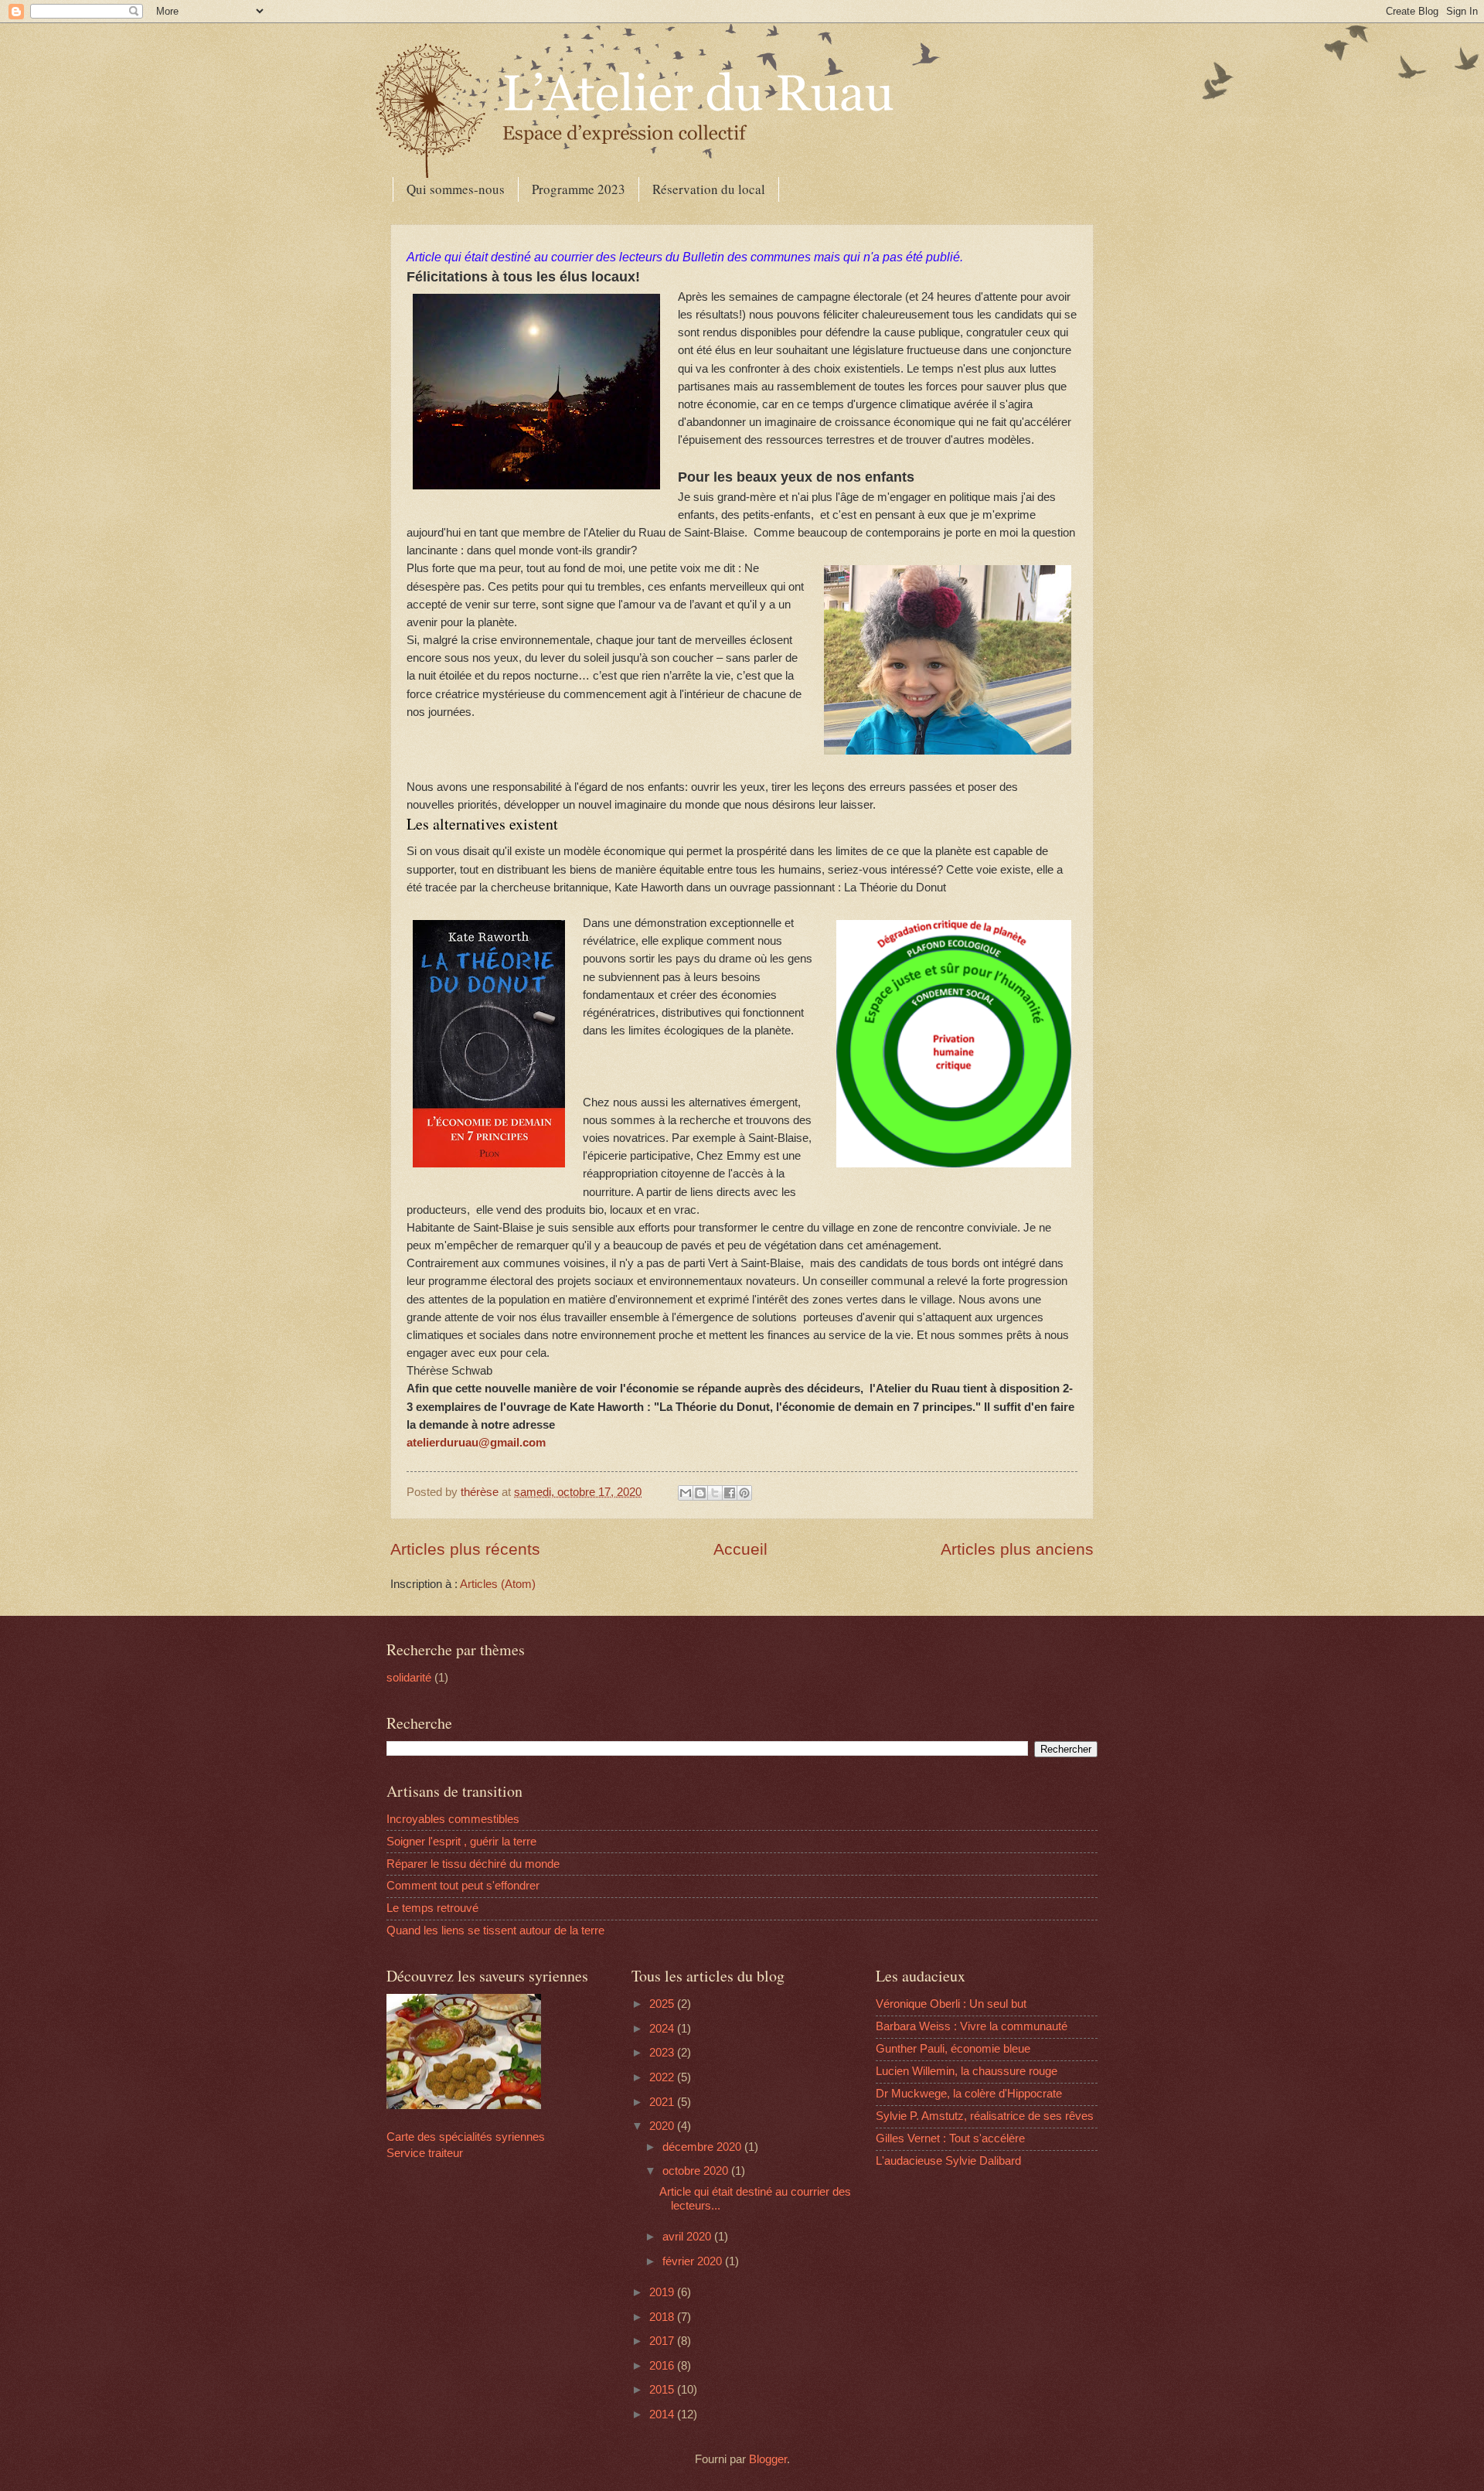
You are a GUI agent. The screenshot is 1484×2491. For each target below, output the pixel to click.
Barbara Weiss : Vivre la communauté (972, 2026)
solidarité (409, 1678)
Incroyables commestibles (453, 1819)
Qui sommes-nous (456, 189)
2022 (663, 2077)
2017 (663, 2341)
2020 (663, 2126)
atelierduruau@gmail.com (476, 1442)
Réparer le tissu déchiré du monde (473, 1864)
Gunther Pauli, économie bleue (953, 2049)
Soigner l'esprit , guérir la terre (461, 1842)
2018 (663, 2317)
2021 (663, 2102)
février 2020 (694, 2261)
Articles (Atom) (498, 1584)
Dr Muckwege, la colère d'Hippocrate (969, 2094)
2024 (663, 2029)
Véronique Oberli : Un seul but (951, 2004)
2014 (663, 2414)
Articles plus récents (465, 1549)
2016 (663, 2366)
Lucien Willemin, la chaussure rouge (967, 2071)
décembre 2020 (703, 2147)
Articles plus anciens (1017, 1549)
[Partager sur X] (715, 1493)
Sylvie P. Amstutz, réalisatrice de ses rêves (985, 2116)
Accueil (740, 1549)
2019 (663, 2292)
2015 (663, 2390)
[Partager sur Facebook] (730, 1493)
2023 (663, 2053)
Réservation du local (709, 189)
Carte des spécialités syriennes (466, 2137)
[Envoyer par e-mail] (686, 1493)
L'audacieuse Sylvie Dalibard (948, 2161)
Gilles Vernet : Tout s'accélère (950, 2138)
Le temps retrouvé (432, 1908)
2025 (663, 2004)
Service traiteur (425, 2153)
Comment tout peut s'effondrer (463, 1886)
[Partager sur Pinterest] (744, 1493)
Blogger (768, 2459)
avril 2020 (688, 2237)
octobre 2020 (697, 2171)
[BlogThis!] (700, 1493)
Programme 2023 (579, 189)
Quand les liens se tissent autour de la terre (495, 1930)
